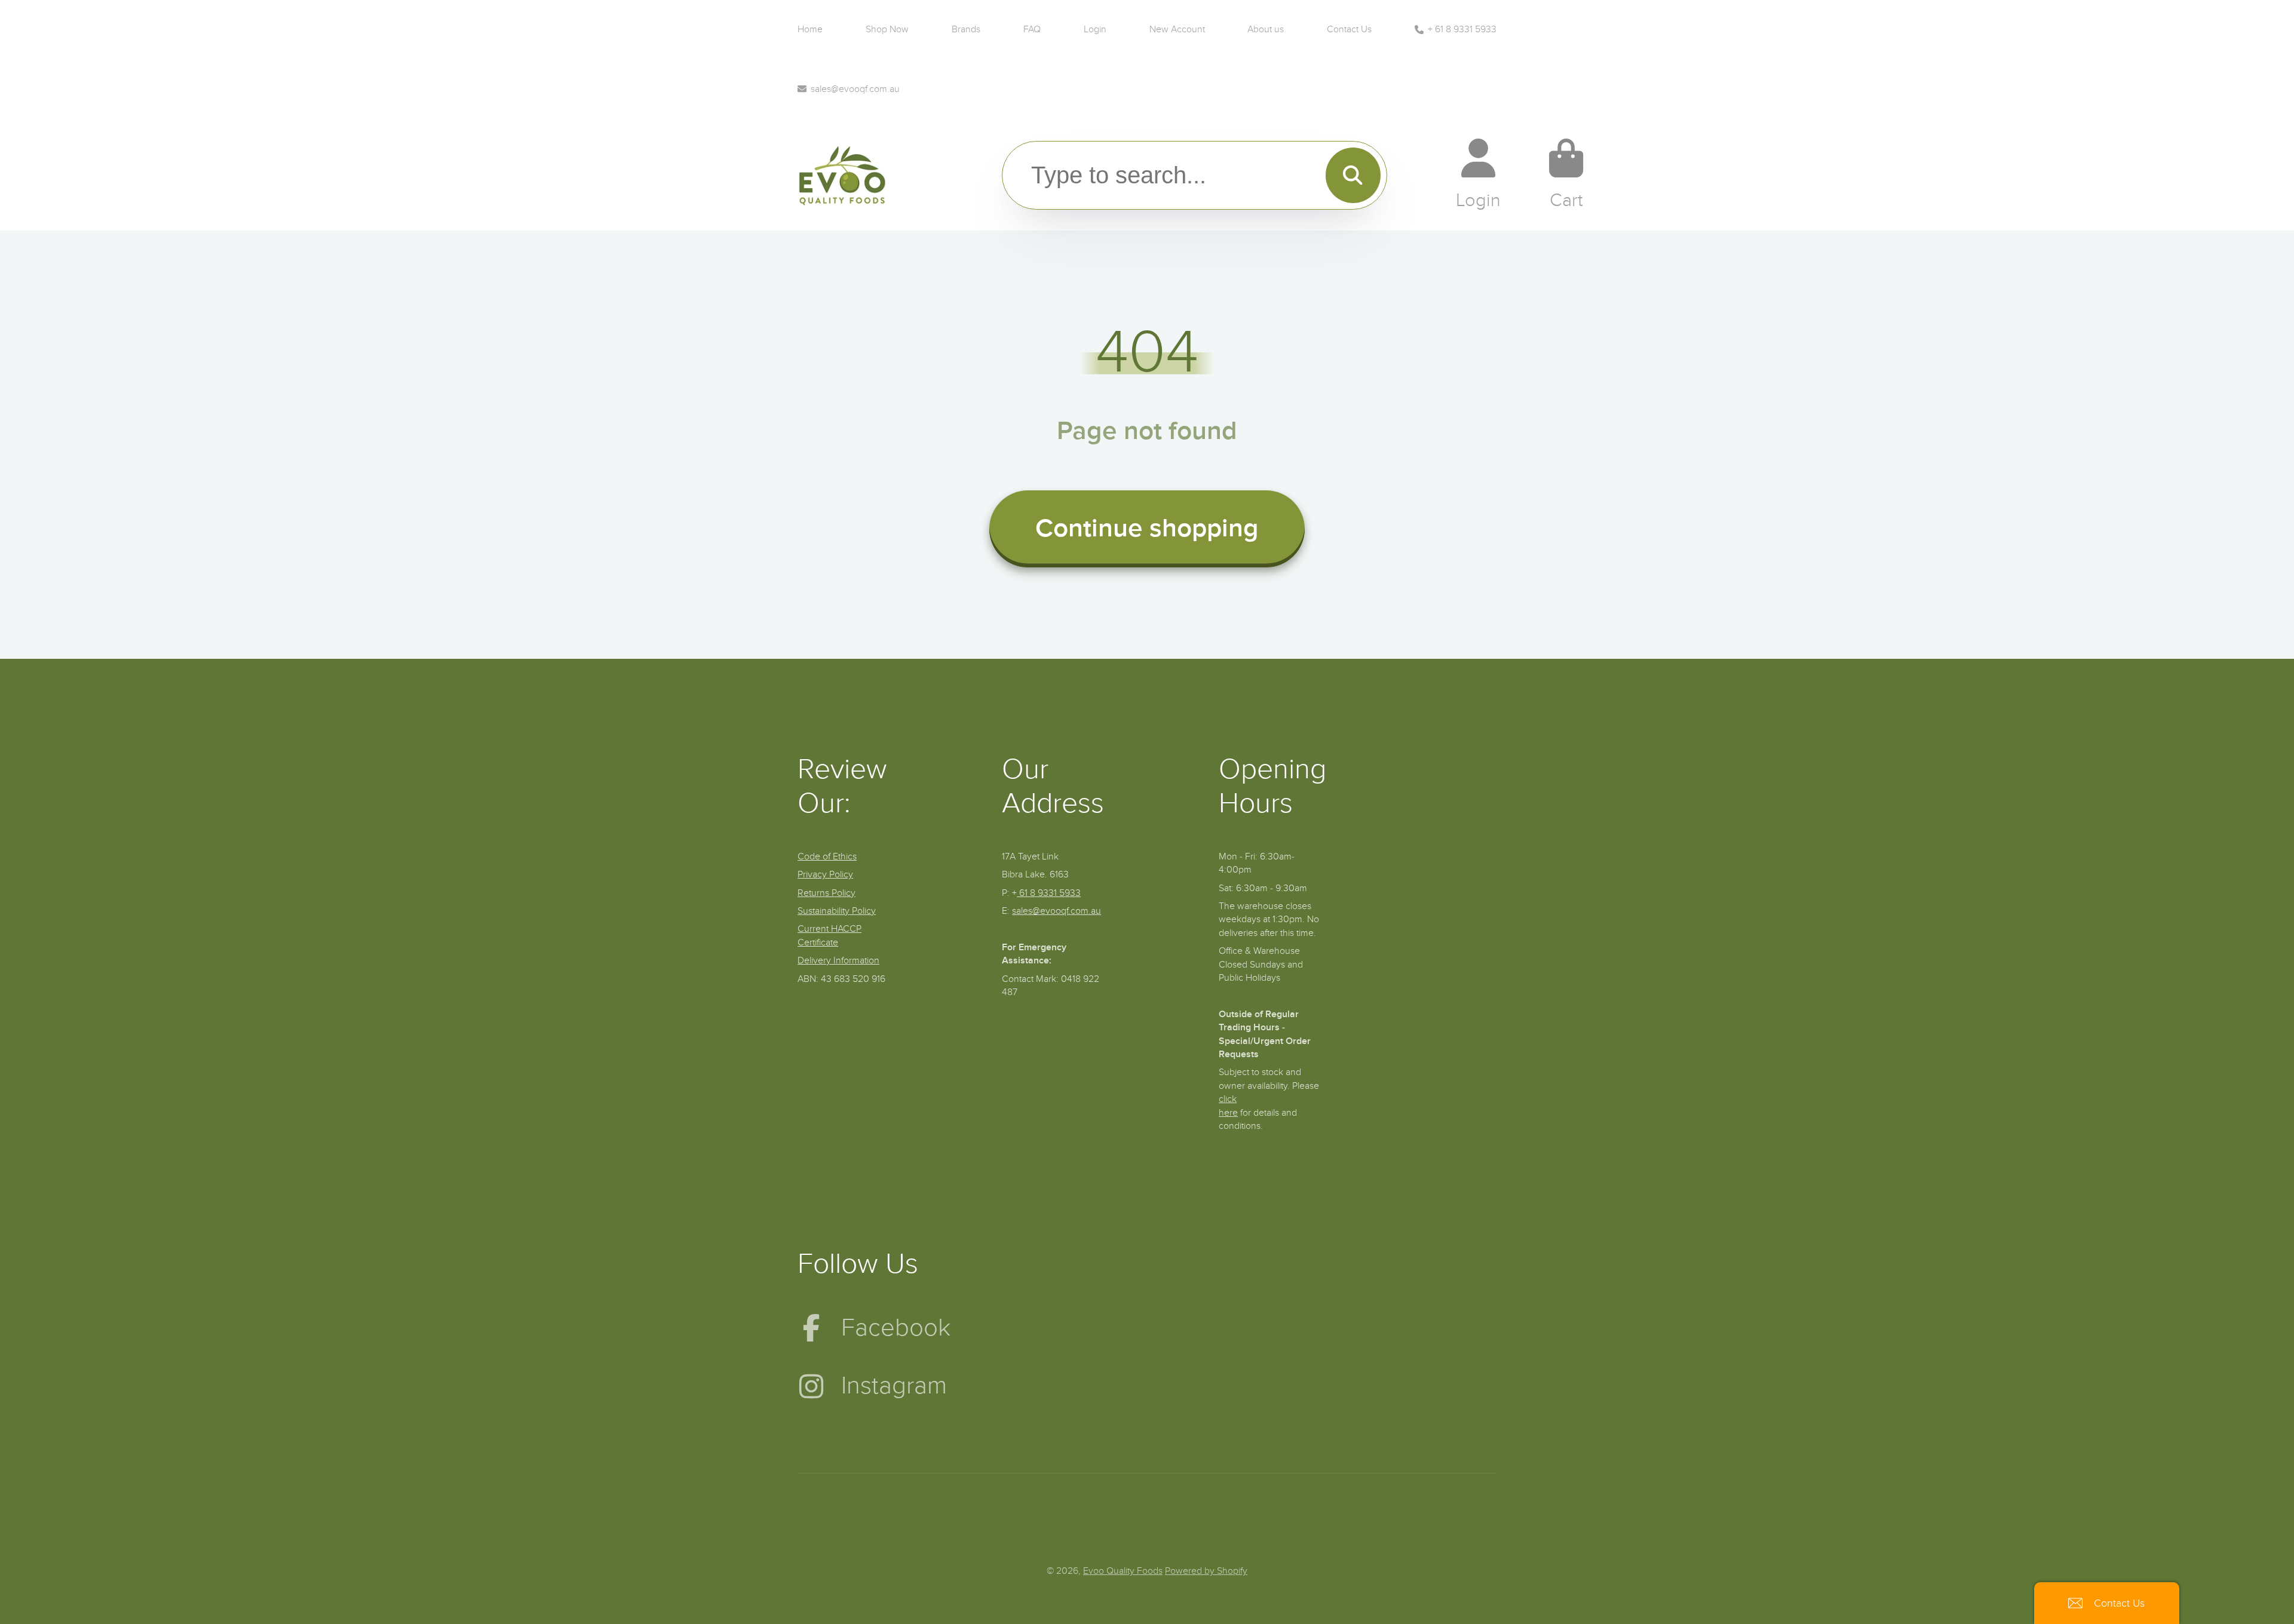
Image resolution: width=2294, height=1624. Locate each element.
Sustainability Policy (837, 911)
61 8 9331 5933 (1049, 893)
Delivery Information (838, 960)
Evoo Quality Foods (1123, 1571)
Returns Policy (826, 893)
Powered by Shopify (1206, 1571)
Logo (842, 174)
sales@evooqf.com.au (855, 89)
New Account (1177, 29)
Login (1095, 29)
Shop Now (887, 29)
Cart (1566, 174)
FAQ (1032, 29)
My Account (1478, 174)
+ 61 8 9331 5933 (1462, 29)
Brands (966, 29)
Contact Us (1349, 29)
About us (1266, 29)
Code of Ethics (827, 856)
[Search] (1353, 175)
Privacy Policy (825, 874)
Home (810, 29)
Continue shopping (1147, 529)
